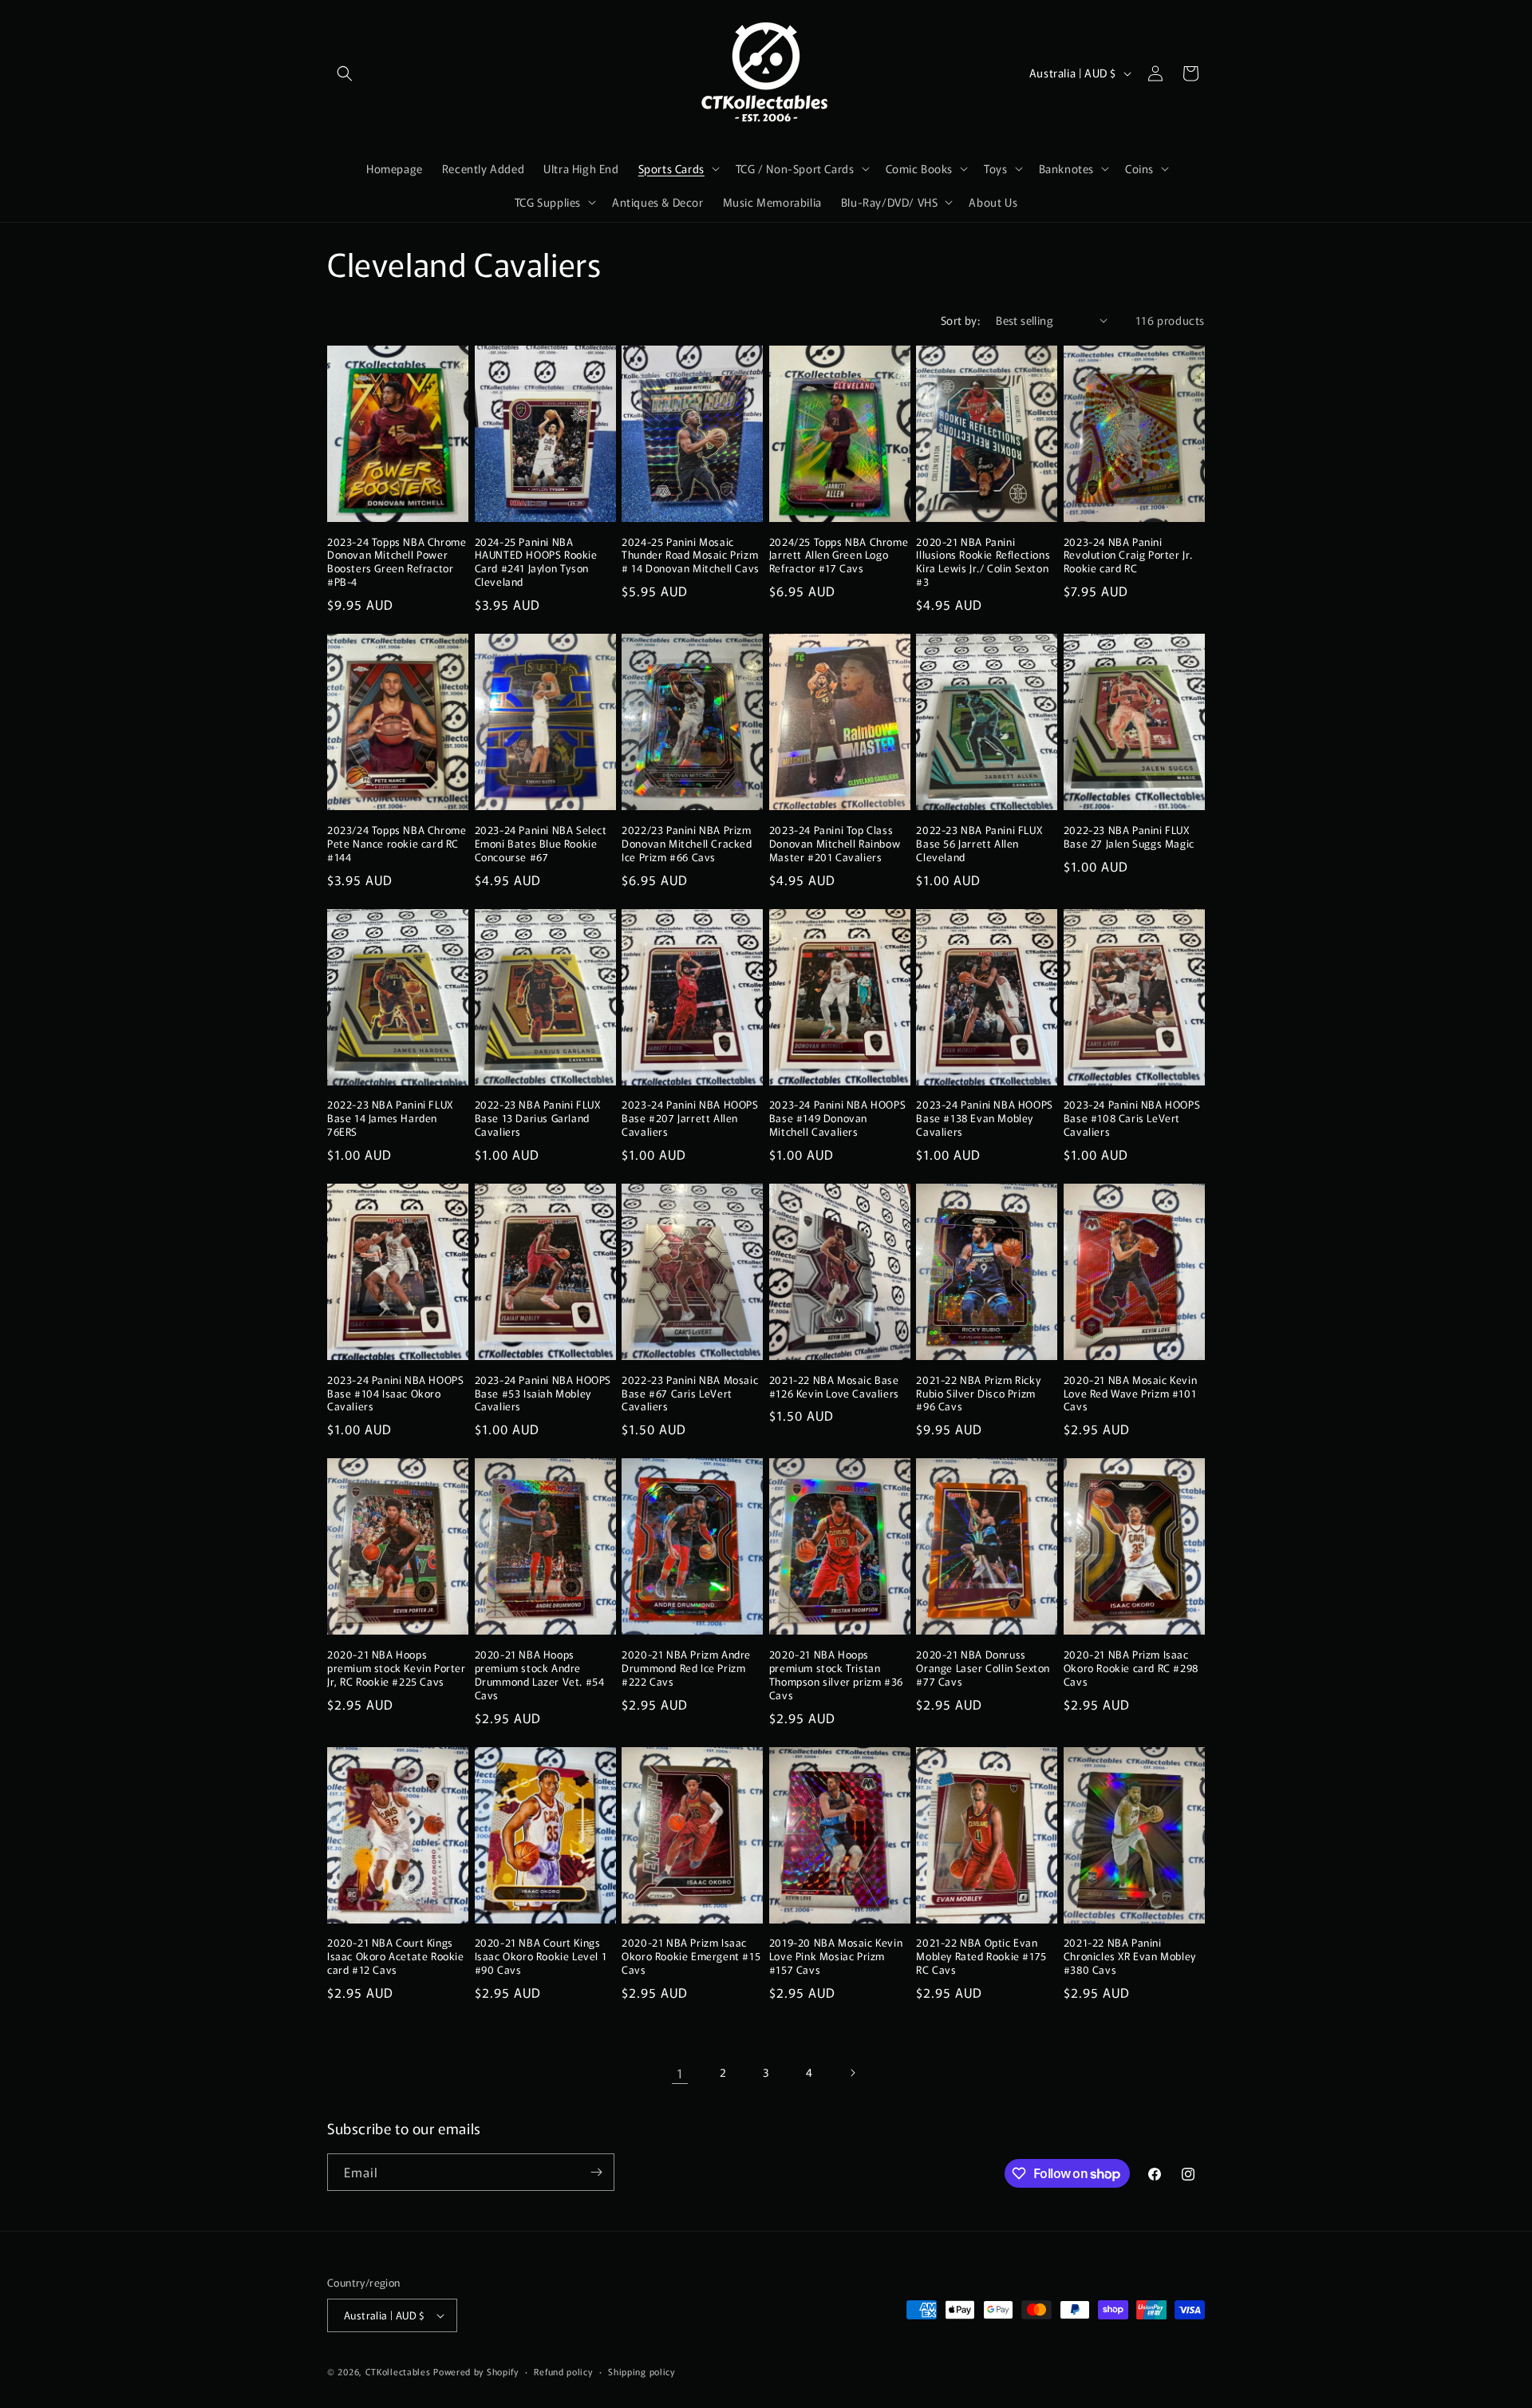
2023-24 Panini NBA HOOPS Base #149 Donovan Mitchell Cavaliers (837, 1119)
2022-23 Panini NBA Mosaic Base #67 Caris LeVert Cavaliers (690, 1394)
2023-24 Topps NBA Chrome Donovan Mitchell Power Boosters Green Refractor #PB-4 (397, 563)
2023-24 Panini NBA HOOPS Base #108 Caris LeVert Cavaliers (1132, 1119)
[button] (345, 73)
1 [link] (680, 2073)
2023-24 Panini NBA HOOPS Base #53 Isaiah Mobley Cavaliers (543, 1394)
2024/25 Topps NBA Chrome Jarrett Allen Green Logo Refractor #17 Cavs (839, 556)
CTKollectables (398, 2371)
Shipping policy (642, 2371)
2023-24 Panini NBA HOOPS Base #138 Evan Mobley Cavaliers (984, 1119)
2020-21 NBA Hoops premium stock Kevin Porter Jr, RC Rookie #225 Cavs (397, 1669)
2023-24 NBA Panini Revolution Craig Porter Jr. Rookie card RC (1128, 556)
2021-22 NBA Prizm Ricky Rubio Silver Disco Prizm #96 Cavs (978, 1394)
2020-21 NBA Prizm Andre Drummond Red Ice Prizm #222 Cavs (686, 1669)
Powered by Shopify (476, 2371)
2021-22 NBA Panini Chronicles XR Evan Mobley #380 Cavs (1130, 1957)
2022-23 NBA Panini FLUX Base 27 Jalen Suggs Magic (1129, 837)
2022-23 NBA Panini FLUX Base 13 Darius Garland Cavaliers (538, 1119)
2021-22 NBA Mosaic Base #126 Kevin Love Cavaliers (834, 1387)
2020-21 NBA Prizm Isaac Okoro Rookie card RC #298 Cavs (1131, 1669)
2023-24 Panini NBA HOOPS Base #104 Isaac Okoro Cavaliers (395, 1394)
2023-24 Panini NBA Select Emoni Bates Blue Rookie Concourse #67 (541, 844)
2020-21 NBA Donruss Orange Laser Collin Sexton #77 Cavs (983, 1669)
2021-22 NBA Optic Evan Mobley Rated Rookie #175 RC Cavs (981, 1957)
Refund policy (563, 2371)
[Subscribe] (596, 2172)
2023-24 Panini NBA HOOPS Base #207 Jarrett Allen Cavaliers (690, 1119)
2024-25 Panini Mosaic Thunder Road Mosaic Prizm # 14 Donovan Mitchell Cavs (691, 556)
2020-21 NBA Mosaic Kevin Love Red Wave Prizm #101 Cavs (1130, 1394)
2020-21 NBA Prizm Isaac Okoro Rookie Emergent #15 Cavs (691, 1957)
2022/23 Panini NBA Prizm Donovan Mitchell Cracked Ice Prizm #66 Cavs (687, 844)
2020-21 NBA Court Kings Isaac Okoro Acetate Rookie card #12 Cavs (396, 1957)
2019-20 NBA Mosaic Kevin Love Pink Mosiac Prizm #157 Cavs (836, 1957)
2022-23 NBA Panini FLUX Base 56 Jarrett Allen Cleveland (979, 844)
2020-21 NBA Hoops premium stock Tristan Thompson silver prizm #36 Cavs (836, 1675)
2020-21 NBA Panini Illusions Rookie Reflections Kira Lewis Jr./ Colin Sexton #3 (983, 563)
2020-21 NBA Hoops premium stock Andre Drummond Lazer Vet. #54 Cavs (540, 1675)
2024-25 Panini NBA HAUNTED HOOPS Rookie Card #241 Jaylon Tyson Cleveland (536, 563)
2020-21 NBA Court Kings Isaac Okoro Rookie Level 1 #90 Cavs (541, 1957)
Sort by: (960, 320)
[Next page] (852, 2073)
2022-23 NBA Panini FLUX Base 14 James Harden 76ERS (390, 1119)
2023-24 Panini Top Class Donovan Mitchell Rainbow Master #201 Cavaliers (835, 844)
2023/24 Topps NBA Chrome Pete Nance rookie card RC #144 (397, 844)
